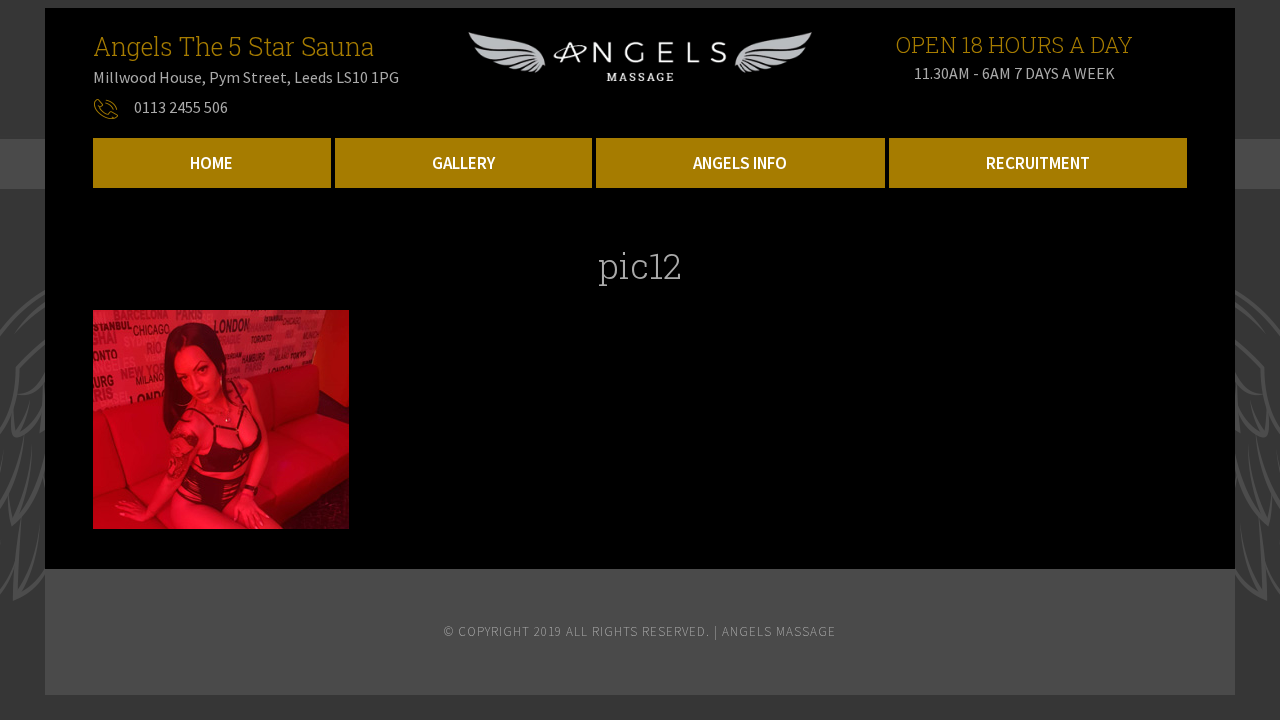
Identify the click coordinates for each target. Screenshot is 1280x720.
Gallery (463, 163)
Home (211, 163)
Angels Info (740, 163)
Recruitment (1038, 163)
